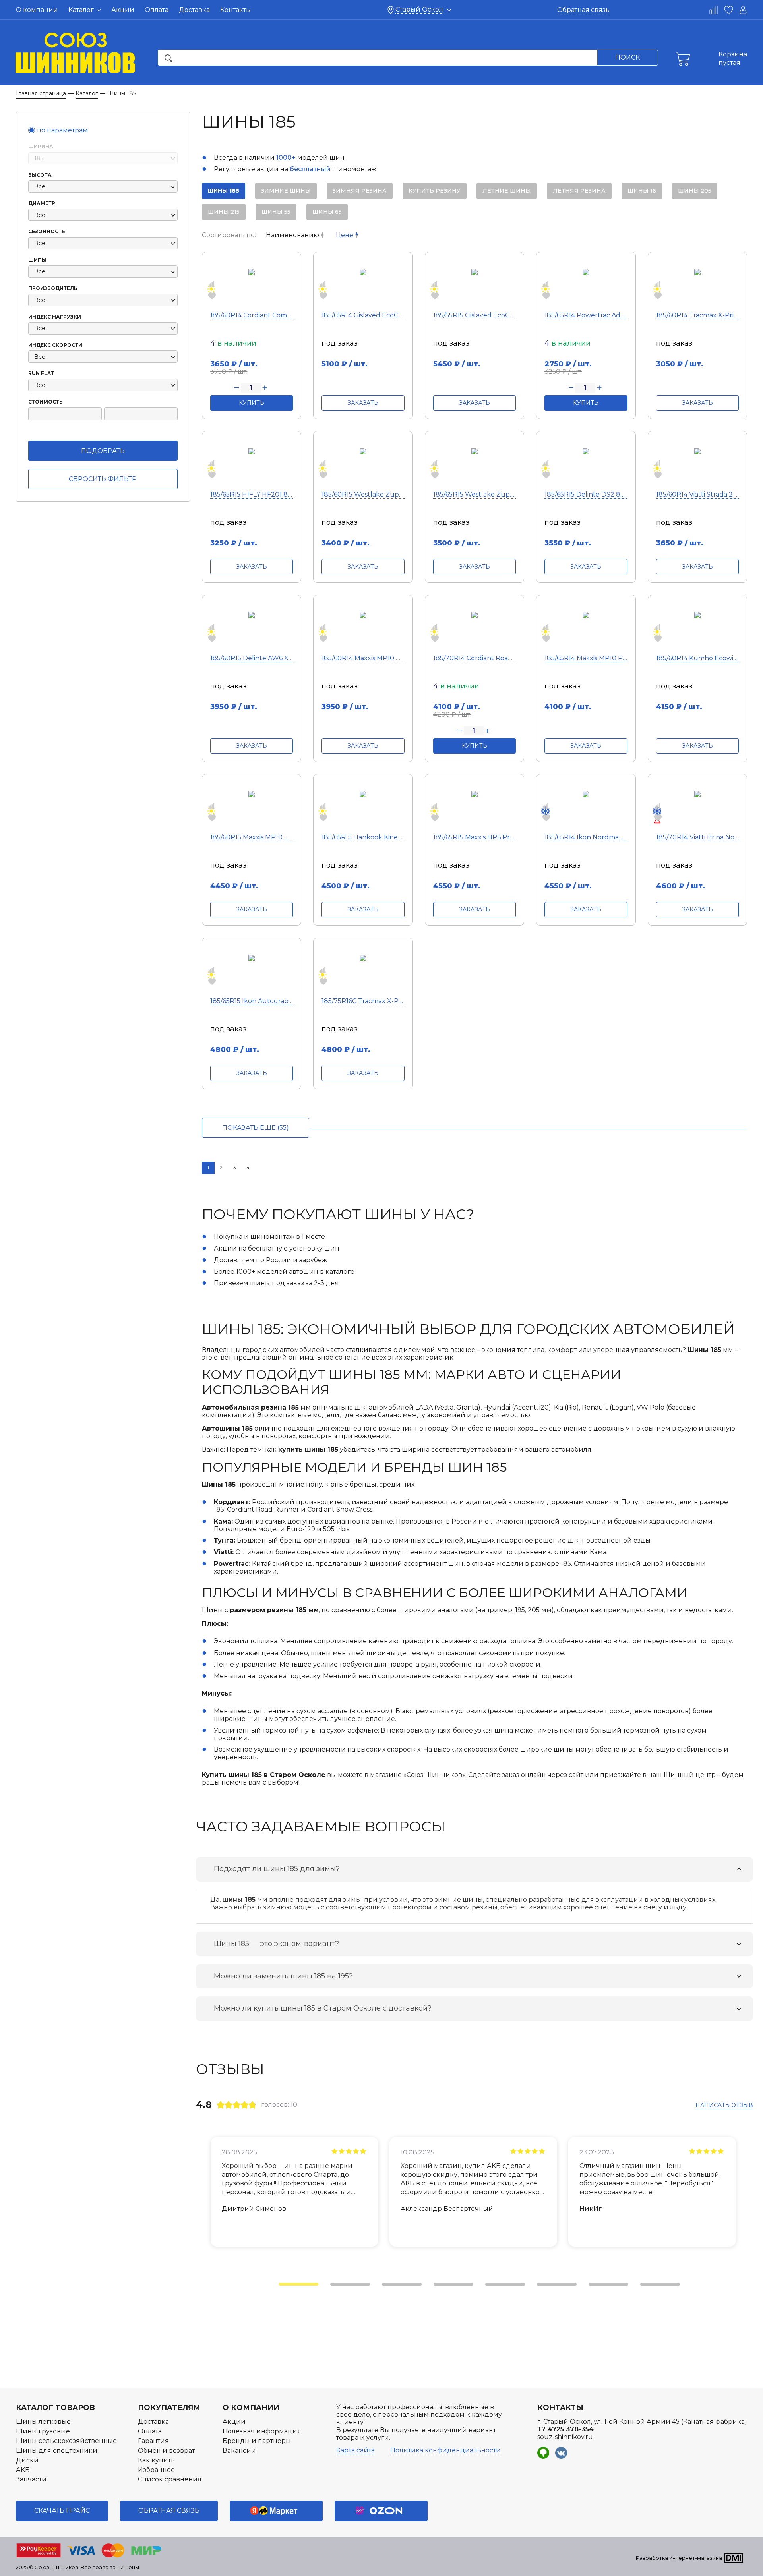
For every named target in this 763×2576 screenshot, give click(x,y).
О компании (37, 10)
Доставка (194, 10)
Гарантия (153, 2441)
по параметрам (62, 130)
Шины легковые (43, 2422)
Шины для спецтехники (57, 2451)
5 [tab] (489, 2287)
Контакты (236, 10)
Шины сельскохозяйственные (66, 2441)
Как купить (156, 2460)
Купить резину (435, 191)
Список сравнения (170, 2479)
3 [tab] (386, 2287)
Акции (123, 10)
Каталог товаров (55, 2408)
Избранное (156, 2470)
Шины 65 (327, 212)
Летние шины (507, 191)
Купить (252, 403)
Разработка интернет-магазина (679, 2558)
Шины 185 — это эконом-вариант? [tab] (276, 1944)
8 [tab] (644, 2287)
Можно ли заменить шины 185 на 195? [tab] (283, 1976)
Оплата (157, 10)
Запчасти (31, 2479)
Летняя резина (579, 191)
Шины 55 (276, 212)
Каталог (82, 10)
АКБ (23, 2470)
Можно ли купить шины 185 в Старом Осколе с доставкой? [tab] (323, 2008)
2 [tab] (334, 2287)
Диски (27, 2460)
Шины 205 (695, 191)
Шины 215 (224, 212)
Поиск (627, 57)
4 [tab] (438, 2287)
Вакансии (239, 2451)
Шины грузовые (43, 2431)
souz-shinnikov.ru (565, 2437)
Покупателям (169, 2408)
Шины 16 (642, 191)
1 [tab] (283, 2287)
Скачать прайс (62, 2511)
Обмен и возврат (166, 2451)
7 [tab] (593, 2287)
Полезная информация (262, 2431)
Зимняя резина (360, 191)
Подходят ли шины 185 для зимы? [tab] (277, 1869)
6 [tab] (541, 2287)
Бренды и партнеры (257, 2441)
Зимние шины (286, 191)
